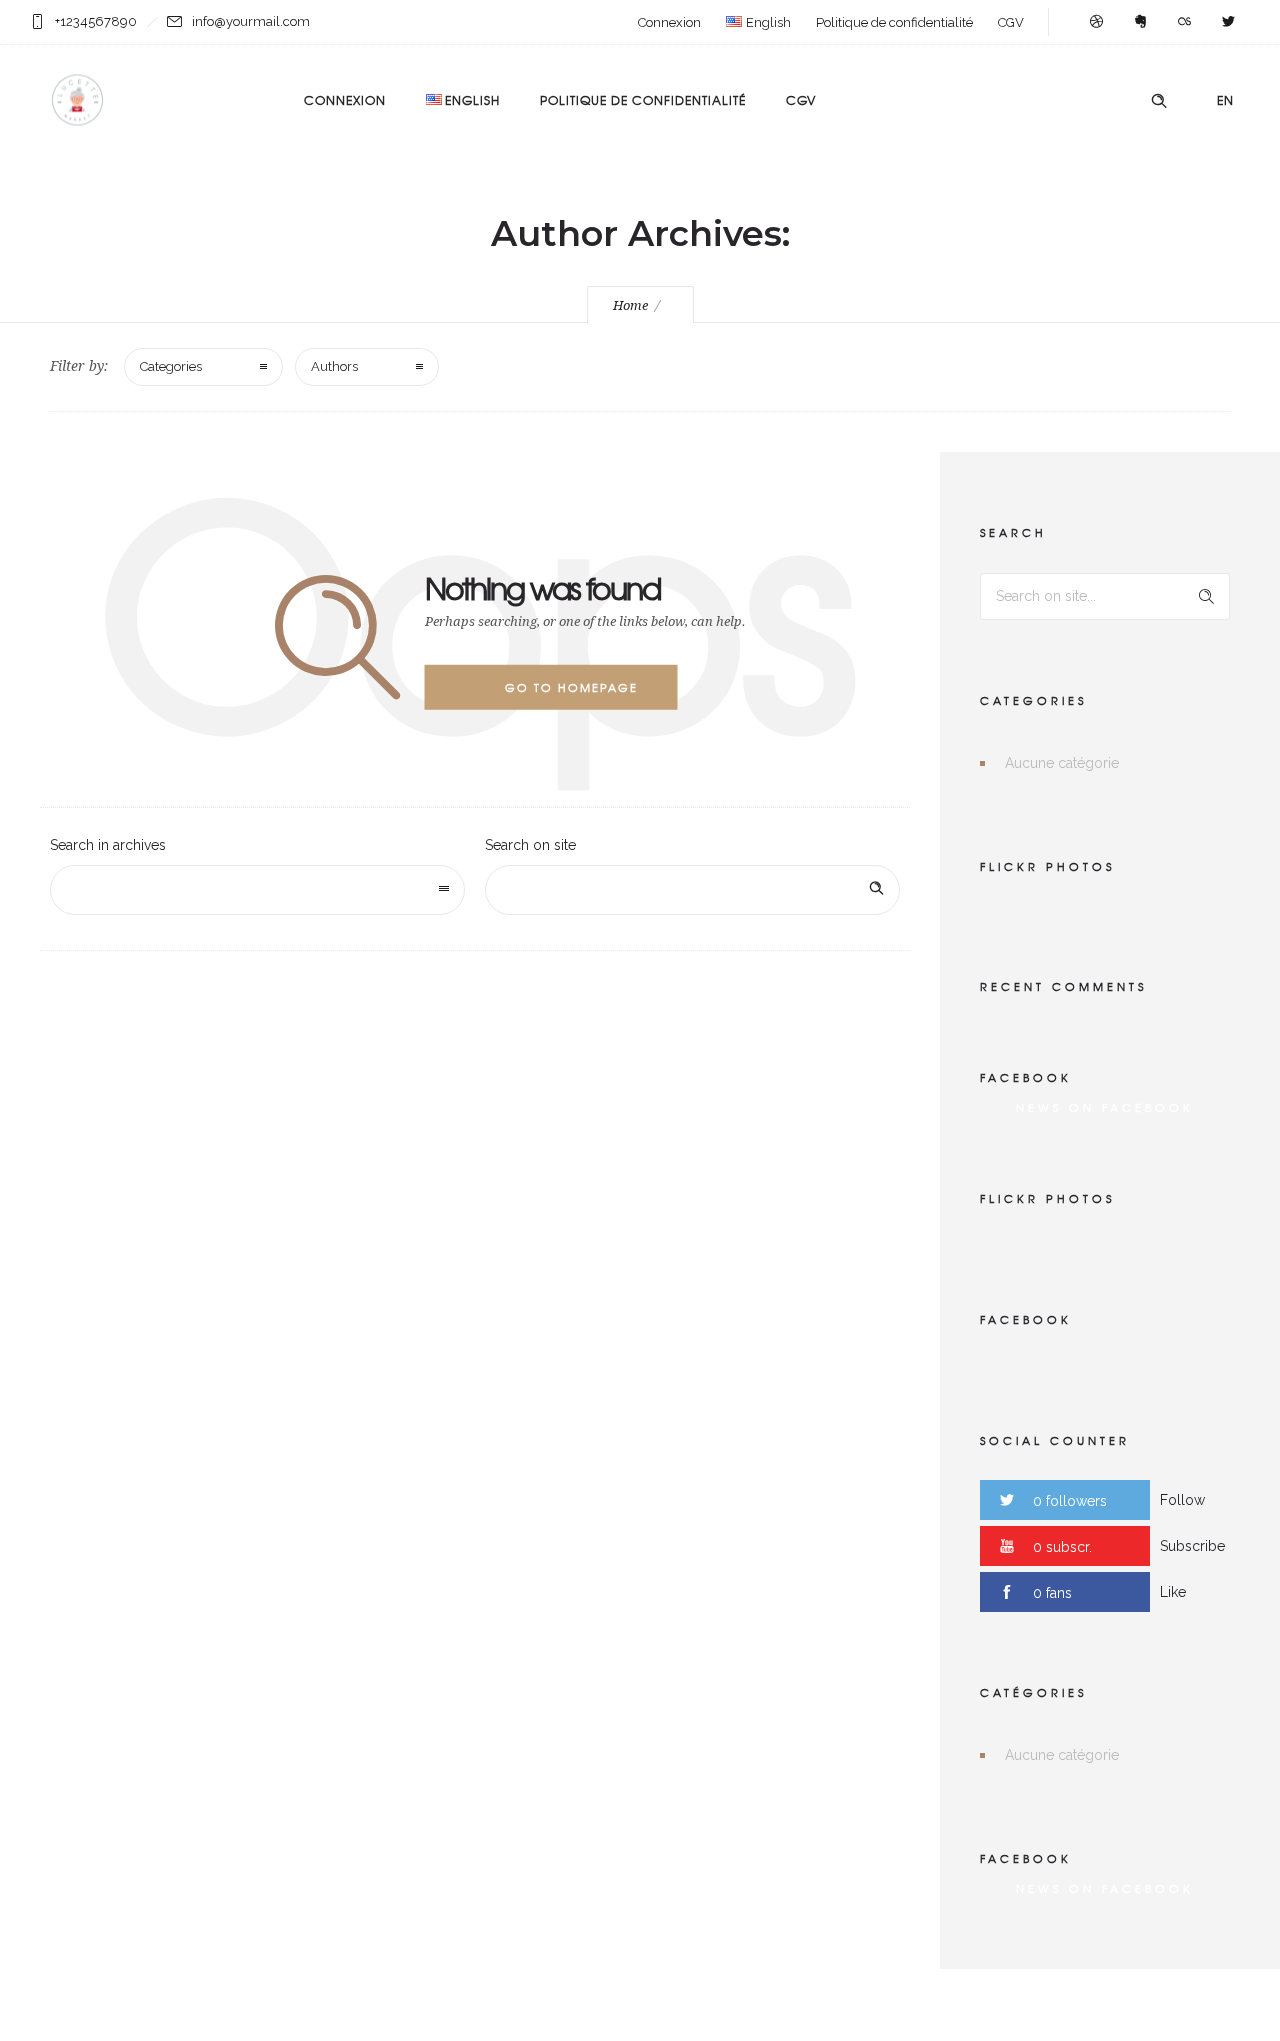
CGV (1011, 22)
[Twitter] (1228, 22)
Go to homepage (571, 687)
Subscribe (1192, 1546)
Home (630, 305)
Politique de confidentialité (894, 22)
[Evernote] (1140, 22)
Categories (171, 366)
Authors (334, 366)
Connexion (669, 22)
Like (1173, 1592)
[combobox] (257, 890)
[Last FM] (1184, 22)
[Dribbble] (1096, 22)
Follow (1182, 1500)
